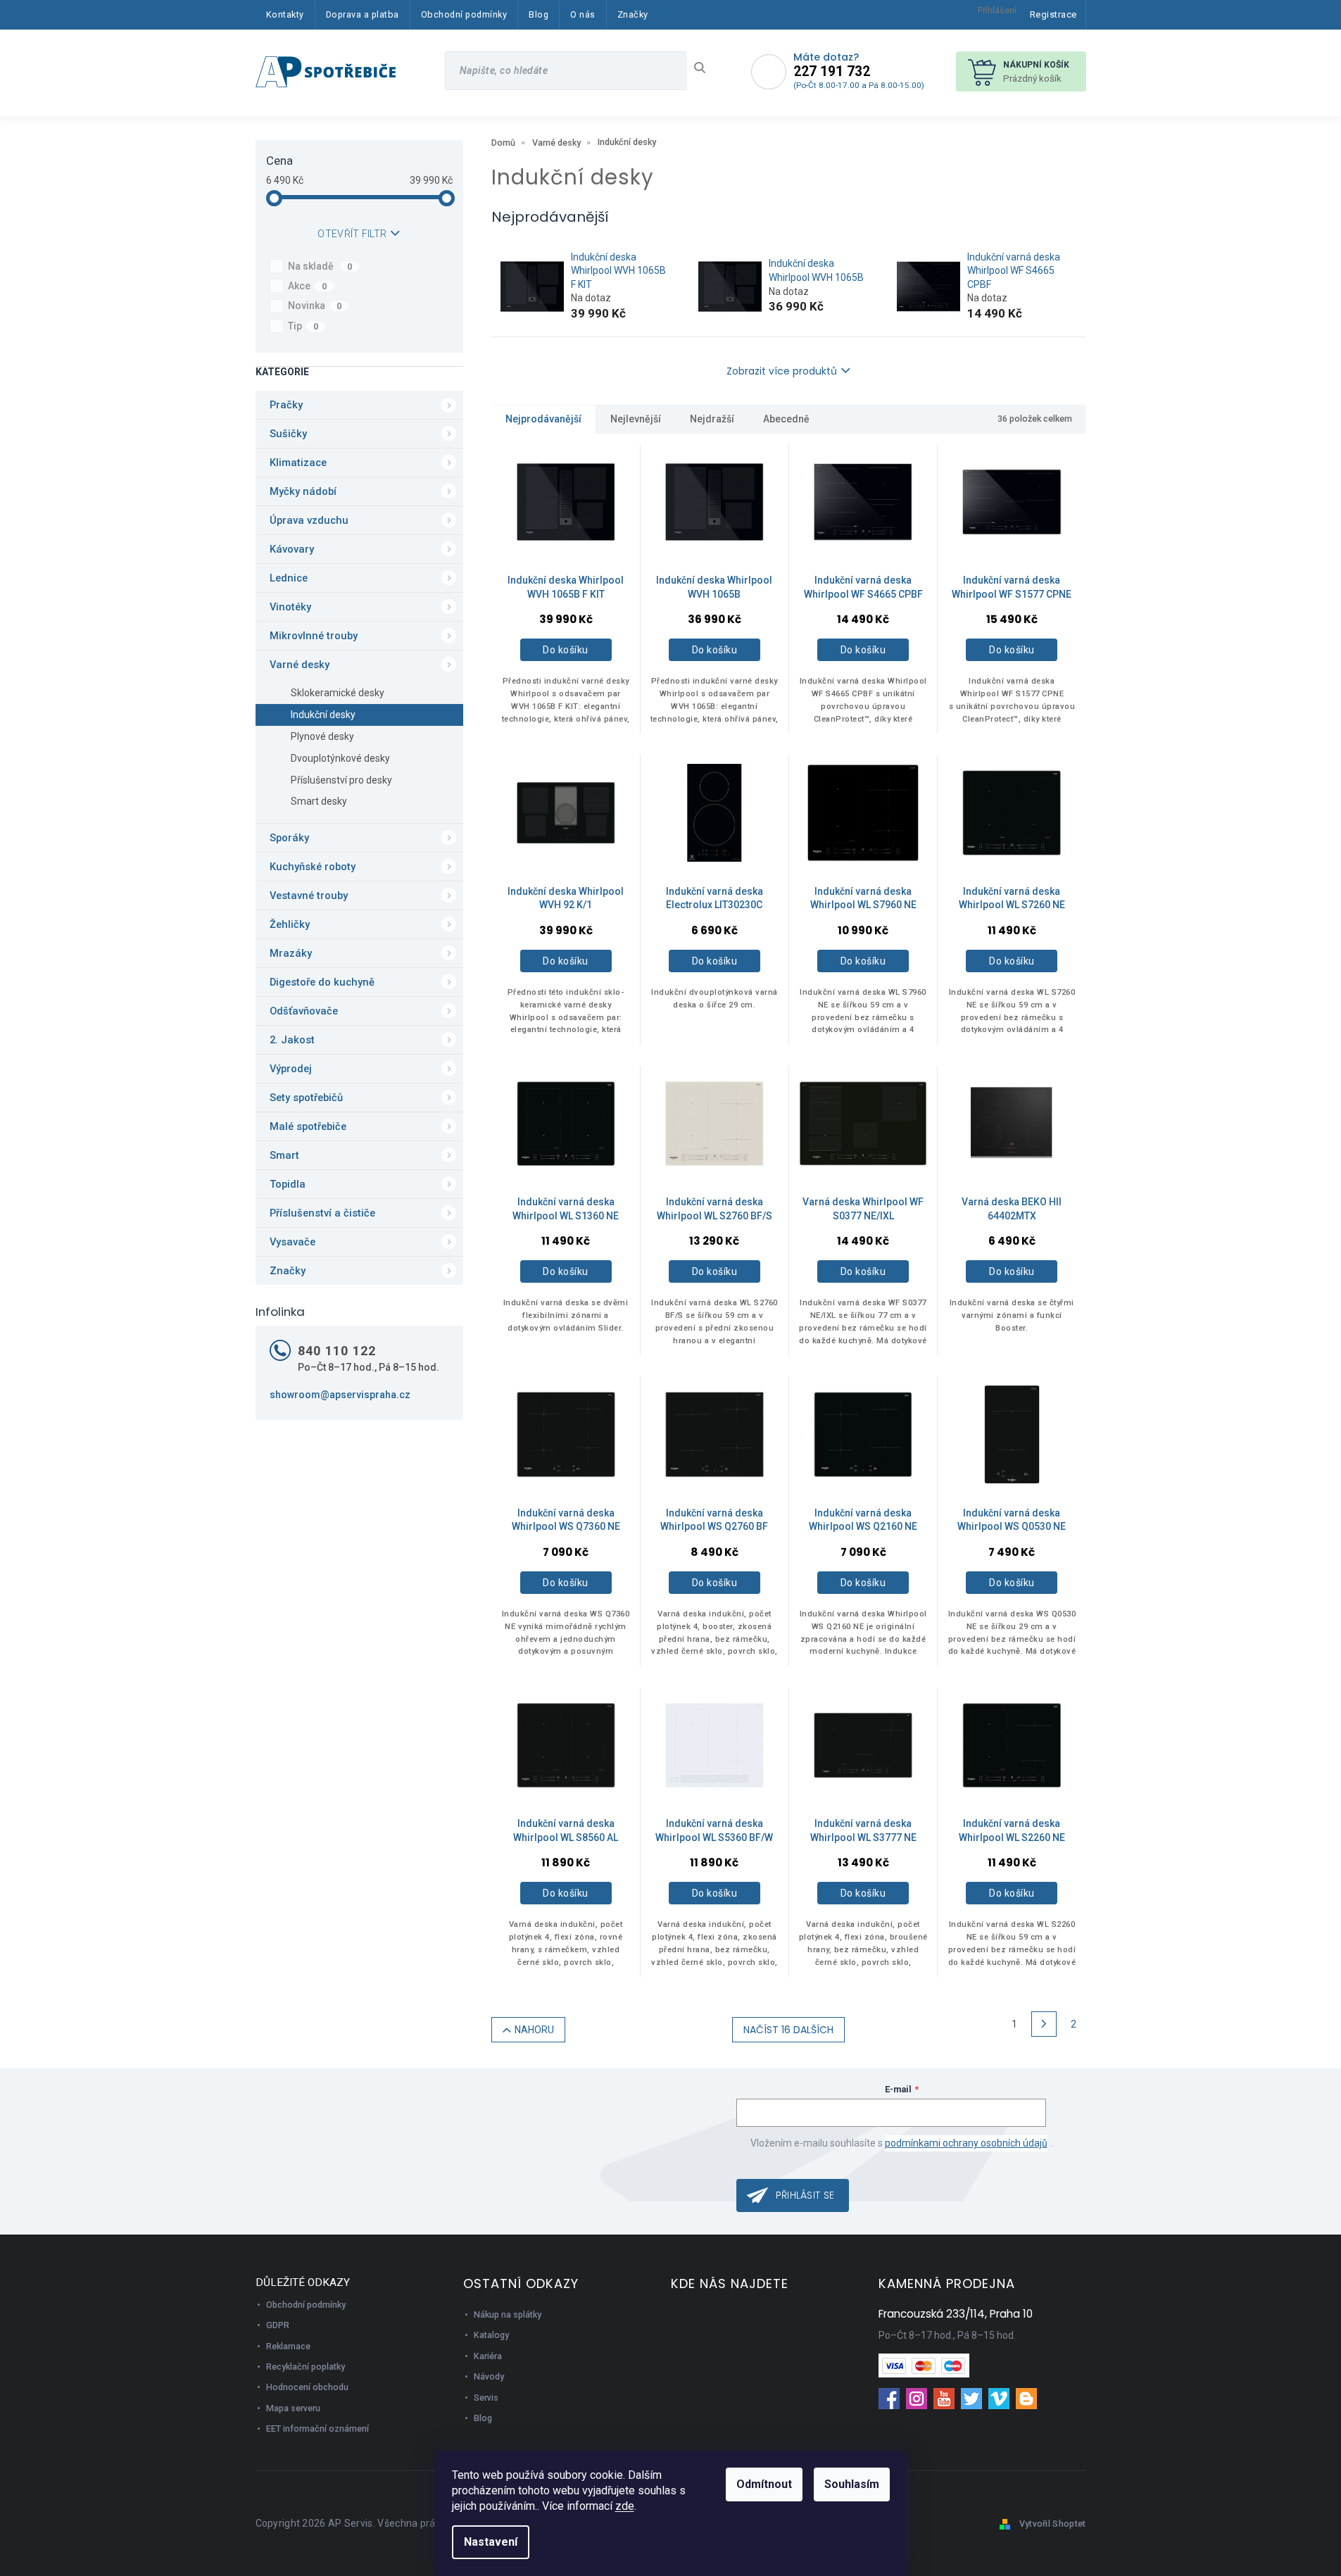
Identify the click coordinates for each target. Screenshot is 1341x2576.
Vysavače (292, 1242)
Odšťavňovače (304, 1011)
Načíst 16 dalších (788, 2030)
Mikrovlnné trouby (314, 636)
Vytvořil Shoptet (1053, 2524)
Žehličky (290, 924)
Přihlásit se (805, 2195)
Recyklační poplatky (306, 2367)
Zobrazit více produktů (782, 371)
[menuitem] (285, 15)
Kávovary (292, 549)
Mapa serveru (293, 2408)
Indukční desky (323, 715)
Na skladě (320, 266)
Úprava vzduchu (309, 520)
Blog (483, 2418)
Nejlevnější (636, 419)
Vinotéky (290, 607)
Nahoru (534, 2030)
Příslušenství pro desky (341, 780)
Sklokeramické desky (338, 693)
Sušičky (288, 434)
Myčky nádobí (303, 491)
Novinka (315, 306)
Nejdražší (712, 419)
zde (625, 2506)
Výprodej (291, 1069)
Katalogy (491, 2335)
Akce (308, 286)
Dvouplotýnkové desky (340, 758)
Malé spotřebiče (308, 1126)
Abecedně (786, 419)
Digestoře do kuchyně (322, 982)
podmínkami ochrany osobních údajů (966, 2143)
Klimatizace (298, 463)
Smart (284, 1155)
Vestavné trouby (309, 896)
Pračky (286, 405)
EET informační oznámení (317, 2429)
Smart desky (319, 801)
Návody (489, 2376)
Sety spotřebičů (306, 1098)
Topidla (288, 1184)
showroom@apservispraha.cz (340, 1395)
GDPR (278, 2325)
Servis (486, 2398)
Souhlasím (852, 2484)
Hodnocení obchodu (307, 2387)
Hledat (705, 68)
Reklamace (288, 2346)
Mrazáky (291, 953)
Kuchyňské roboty (313, 867)
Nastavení (491, 2542)
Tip (303, 326)
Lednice (289, 578)
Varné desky (300, 665)
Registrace (1053, 14)
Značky (288, 1271)
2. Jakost (292, 1040)
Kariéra (488, 2356)
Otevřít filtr (352, 234)
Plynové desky (322, 736)
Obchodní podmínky (306, 2305)
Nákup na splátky (508, 2314)
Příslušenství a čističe (322, 1213)
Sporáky (289, 838)
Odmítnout (764, 2484)
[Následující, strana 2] (1044, 2024)
